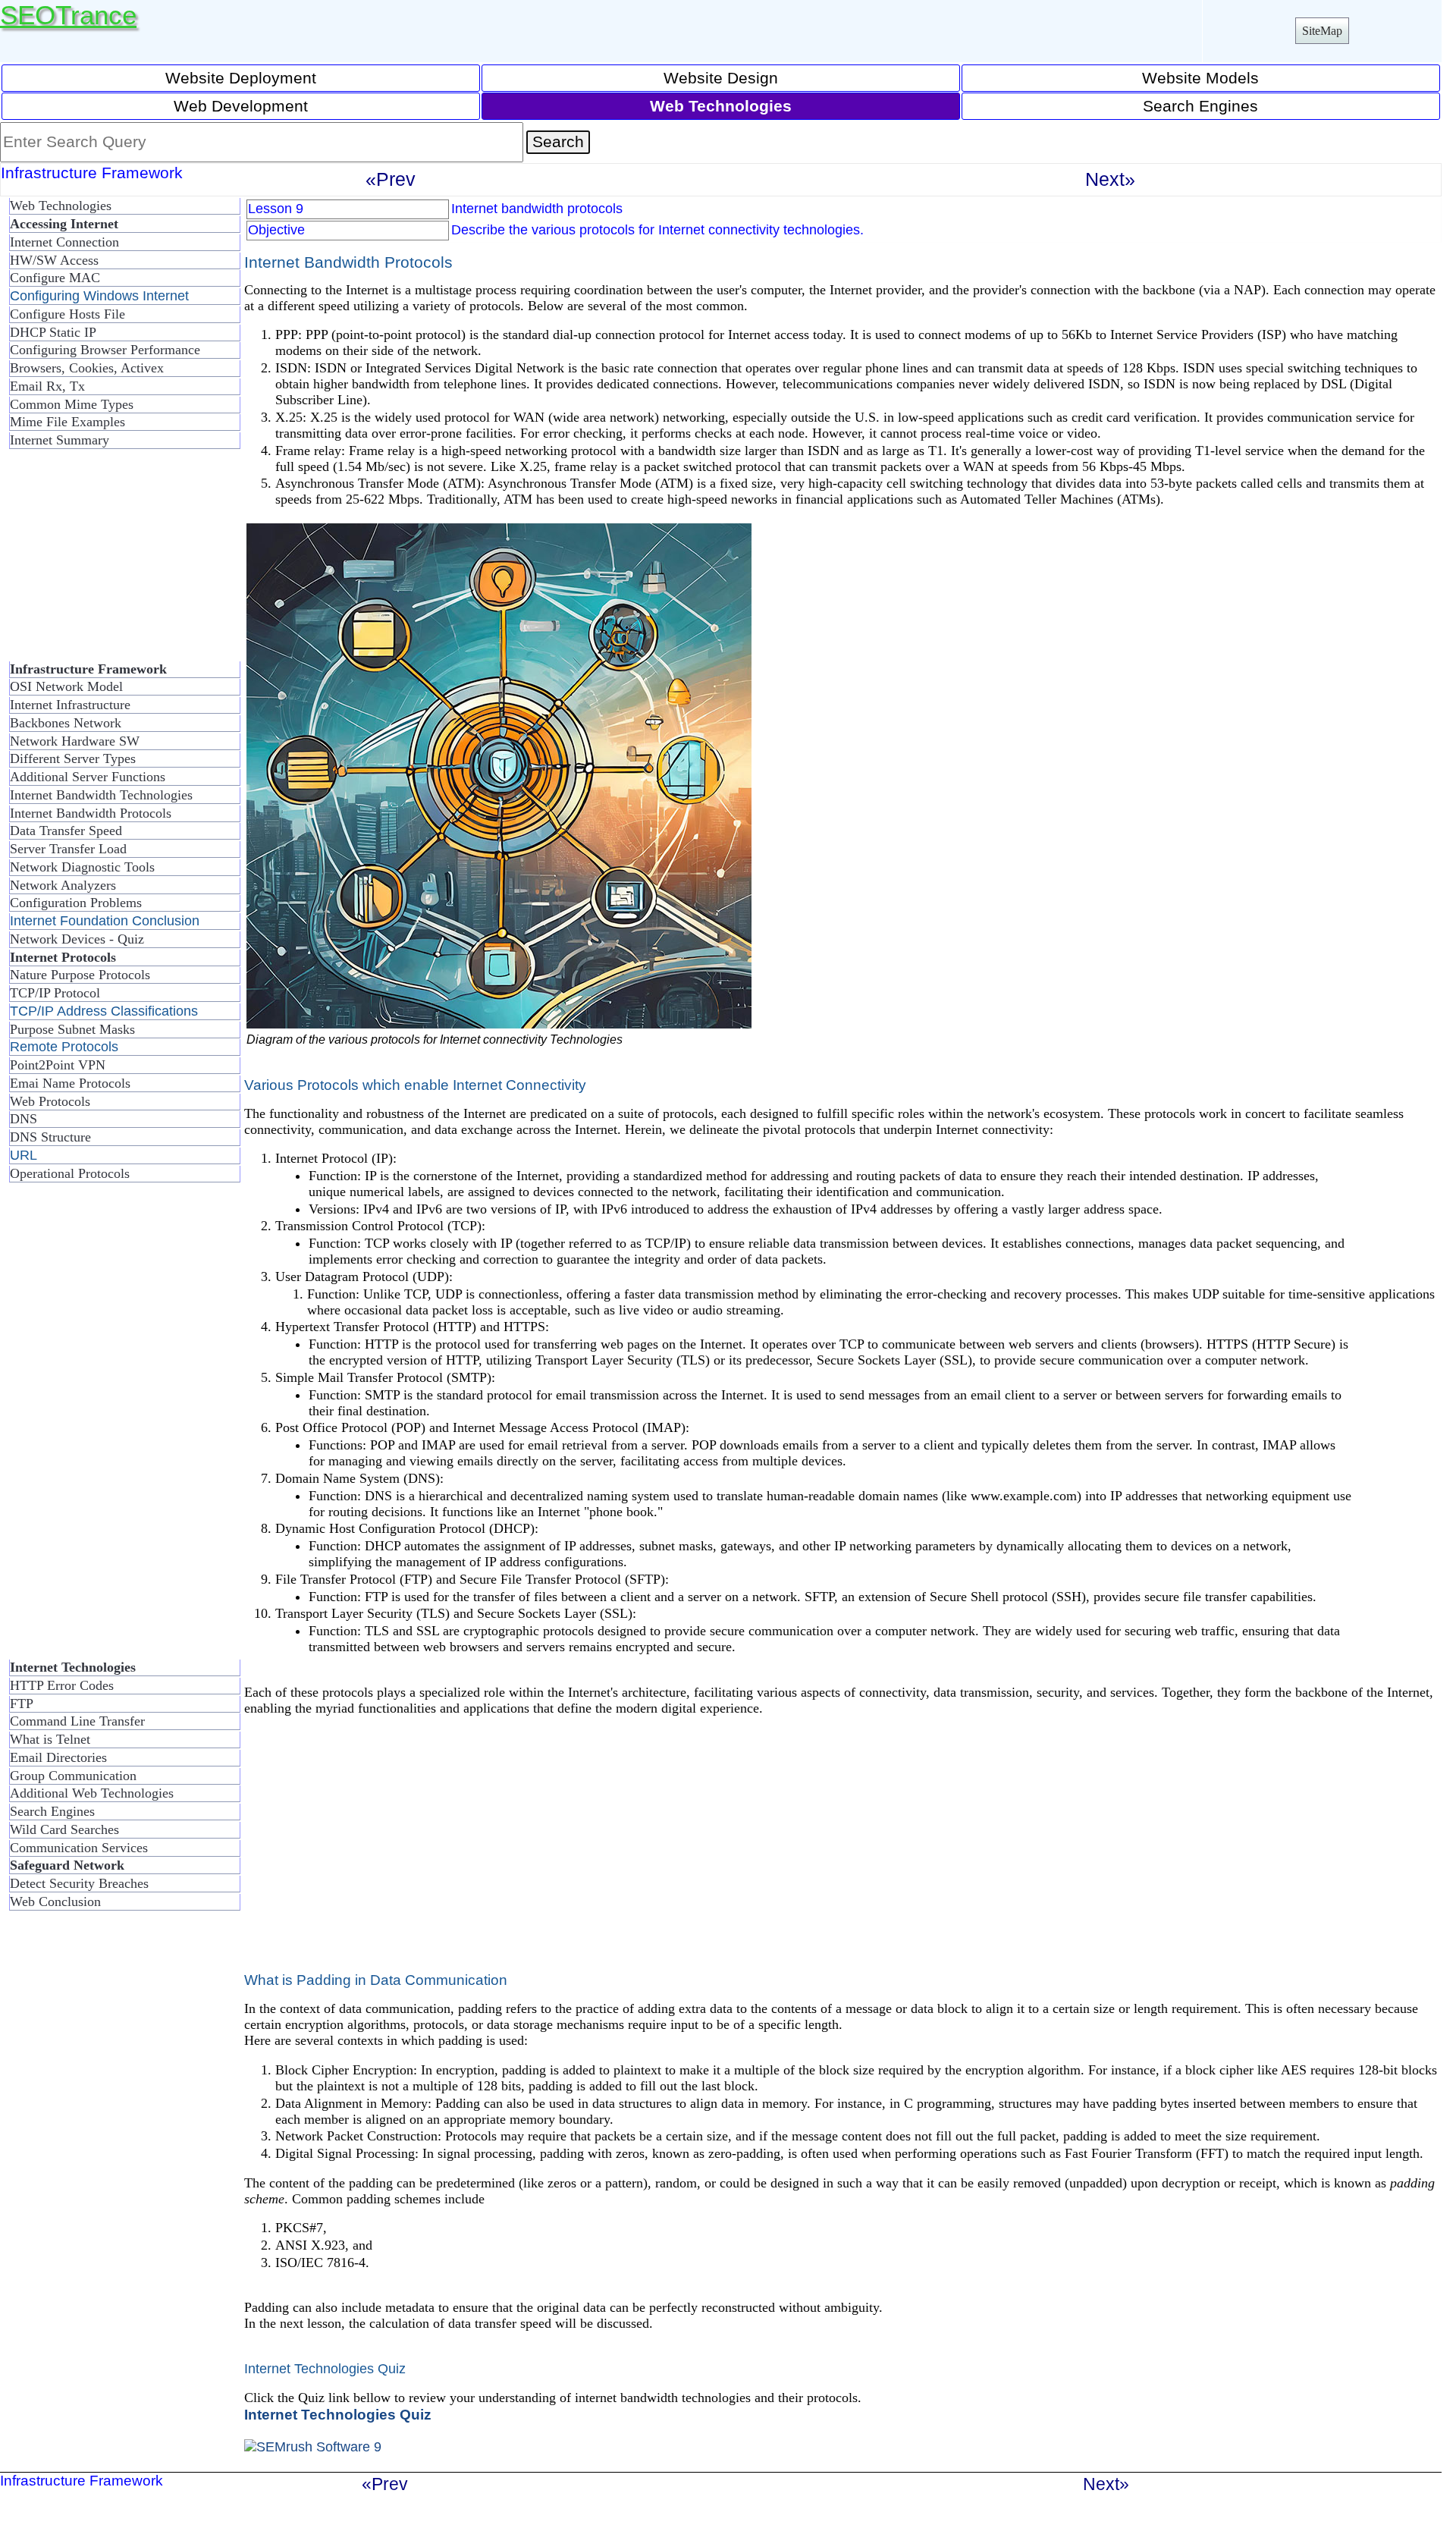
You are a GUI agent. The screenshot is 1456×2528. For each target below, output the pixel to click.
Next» (1110, 179)
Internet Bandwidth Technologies (101, 795)
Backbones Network (66, 723)
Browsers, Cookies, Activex (87, 368)
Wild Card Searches (64, 1829)
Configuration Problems (76, 903)
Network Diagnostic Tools (82, 867)
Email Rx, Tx (47, 386)
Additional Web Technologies (92, 1793)
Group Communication (73, 1776)
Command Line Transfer (77, 1721)
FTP (22, 1704)
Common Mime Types (72, 404)
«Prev (391, 179)
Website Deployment (241, 78)
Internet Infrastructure (70, 705)
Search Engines (1200, 106)
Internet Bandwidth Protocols (91, 813)
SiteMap (1322, 31)
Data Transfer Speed (66, 831)
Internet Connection (64, 242)
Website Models (1200, 78)
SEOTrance (68, 15)
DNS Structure (50, 1137)
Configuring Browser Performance (105, 350)
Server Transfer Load (68, 849)
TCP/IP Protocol (55, 993)
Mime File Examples (67, 422)
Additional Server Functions (88, 777)
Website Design (721, 78)
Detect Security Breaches (79, 1883)
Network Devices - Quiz (77, 939)
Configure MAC (55, 278)
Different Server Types (73, 758)
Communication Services (79, 1848)
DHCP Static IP (53, 332)
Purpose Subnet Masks (72, 1029)
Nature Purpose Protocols (80, 975)
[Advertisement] (121, 561)
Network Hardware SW (75, 741)
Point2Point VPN (58, 1065)
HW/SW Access (54, 260)
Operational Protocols (70, 1173)
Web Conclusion (55, 1901)
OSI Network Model (66, 686)
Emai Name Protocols (70, 1083)
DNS (24, 1119)
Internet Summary (60, 440)
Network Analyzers (63, 885)
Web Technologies (61, 206)
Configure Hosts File (67, 314)
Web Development (241, 106)
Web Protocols (50, 1101)
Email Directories (58, 1757)
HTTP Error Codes (62, 1685)
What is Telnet (50, 1739)
